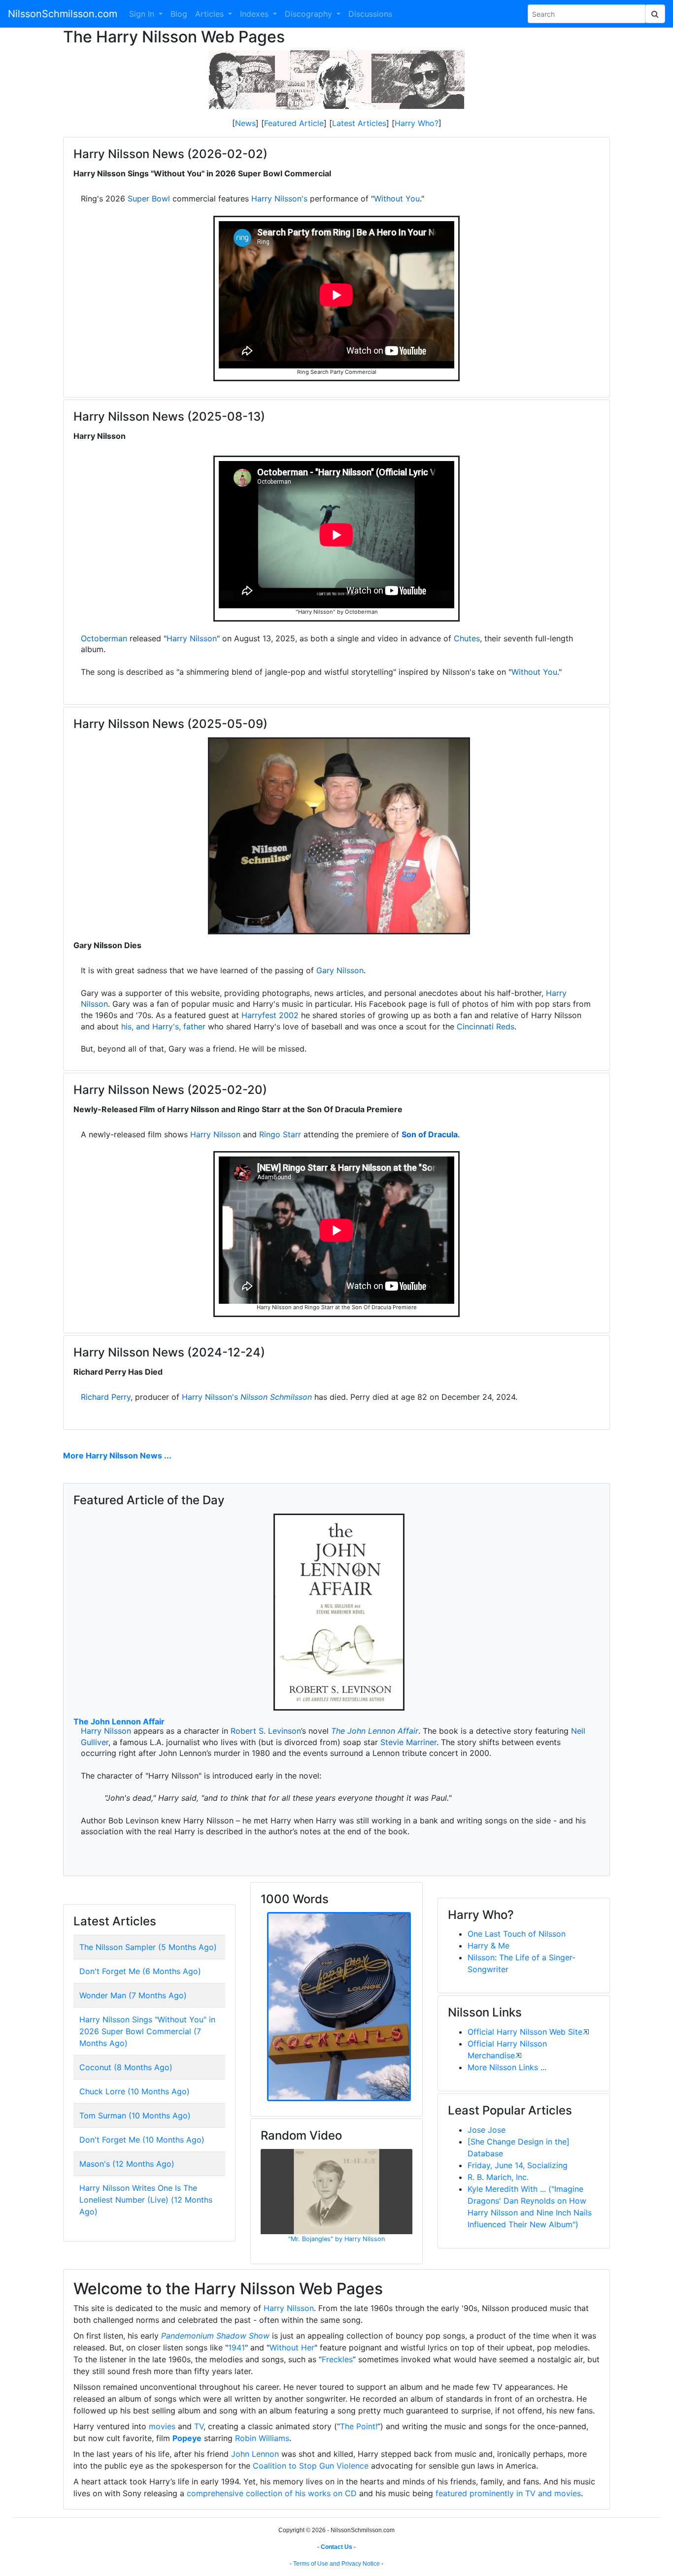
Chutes (467, 638)
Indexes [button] (255, 14)
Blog (179, 14)
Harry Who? (417, 123)
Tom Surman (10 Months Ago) (135, 2115)
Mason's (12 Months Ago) (127, 2164)
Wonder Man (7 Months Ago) (133, 1995)
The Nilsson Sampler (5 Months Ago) (148, 1947)
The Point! (359, 2426)
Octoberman (104, 638)
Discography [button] (310, 14)
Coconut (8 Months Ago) (126, 2067)
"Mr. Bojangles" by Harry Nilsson (336, 2239)
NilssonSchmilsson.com (63, 14)
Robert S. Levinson (266, 1731)
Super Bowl (149, 198)
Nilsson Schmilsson (276, 1397)
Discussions (370, 14)
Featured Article (294, 123)
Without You (397, 198)
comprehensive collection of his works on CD (272, 2493)
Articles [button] (211, 14)
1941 (236, 2347)
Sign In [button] (143, 14)
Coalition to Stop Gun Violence (311, 2466)
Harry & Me (488, 1946)
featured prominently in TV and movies (508, 2493)
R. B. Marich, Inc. (498, 2177)
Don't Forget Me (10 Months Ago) (142, 2140)
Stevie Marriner (408, 1742)
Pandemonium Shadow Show (215, 2336)
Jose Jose (487, 2130)
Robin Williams (262, 2438)
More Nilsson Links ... (507, 2067)
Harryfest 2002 (270, 1015)
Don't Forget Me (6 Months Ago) (140, 1971)
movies (162, 2426)
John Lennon (255, 2454)
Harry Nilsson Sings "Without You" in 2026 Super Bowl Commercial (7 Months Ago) (147, 2031)
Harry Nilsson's (279, 198)
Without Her (292, 2347)
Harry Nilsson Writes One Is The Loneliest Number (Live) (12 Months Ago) (146, 2200)
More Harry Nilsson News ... (117, 1455)
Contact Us (336, 2547)
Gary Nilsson (340, 970)
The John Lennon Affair (119, 1721)
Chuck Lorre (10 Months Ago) (135, 2091)
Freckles (337, 2359)
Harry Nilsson (192, 638)
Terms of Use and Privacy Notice (336, 2564)
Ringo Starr (280, 1134)
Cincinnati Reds (486, 1026)
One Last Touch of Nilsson (517, 1934)
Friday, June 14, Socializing (518, 2165)
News (245, 123)
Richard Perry (106, 1397)
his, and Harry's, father (163, 1026)
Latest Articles (359, 123)
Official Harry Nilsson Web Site (525, 2032)
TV (199, 2426)
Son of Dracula (430, 1134)
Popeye (187, 2438)
